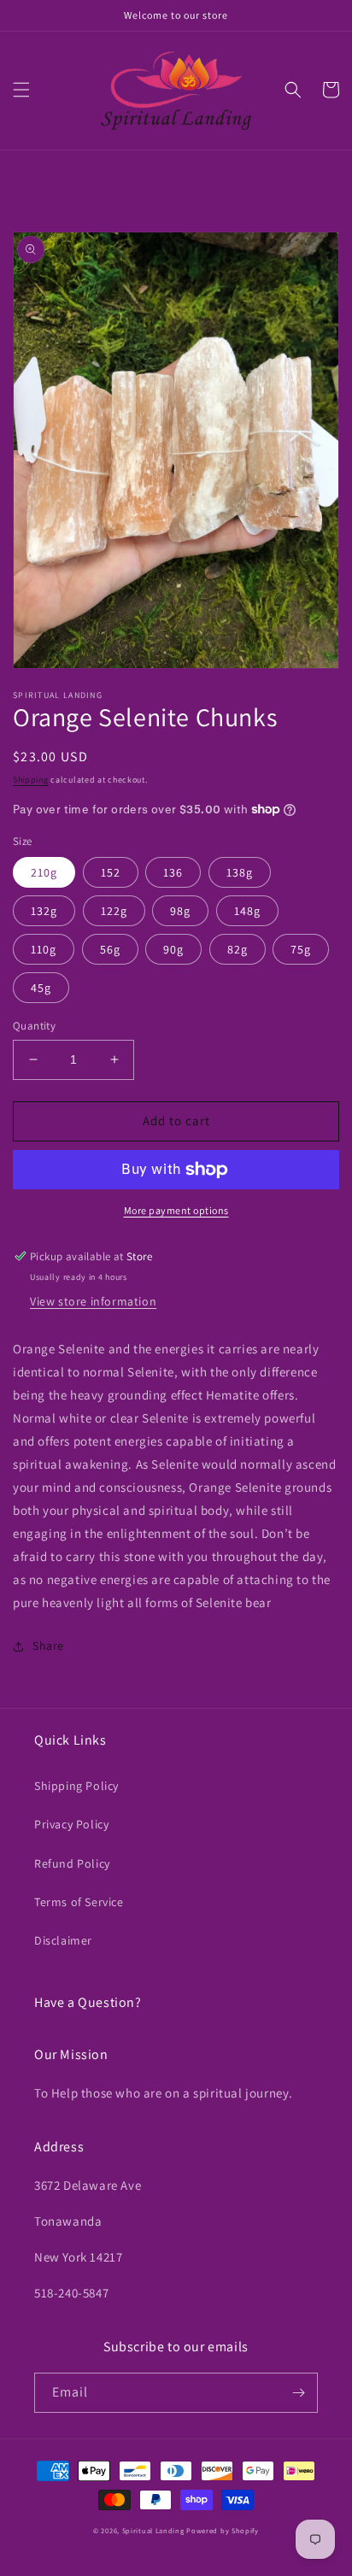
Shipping (31, 780)
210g (44, 872)
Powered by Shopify (223, 2530)
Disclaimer (63, 1940)
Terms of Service (79, 1902)
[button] (21, 90)
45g (41, 988)
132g (44, 911)
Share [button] (48, 1646)
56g (110, 949)
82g (238, 949)
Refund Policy (72, 1863)
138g (240, 872)
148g (247, 911)
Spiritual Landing (155, 2530)
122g (114, 911)
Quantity (34, 1026)
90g (173, 949)
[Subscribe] (298, 2393)
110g (44, 949)
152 (111, 872)
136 (173, 872)
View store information (93, 1301)
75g (301, 949)
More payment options (176, 1210)
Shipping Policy (76, 1786)
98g (180, 911)
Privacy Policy (71, 1824)
